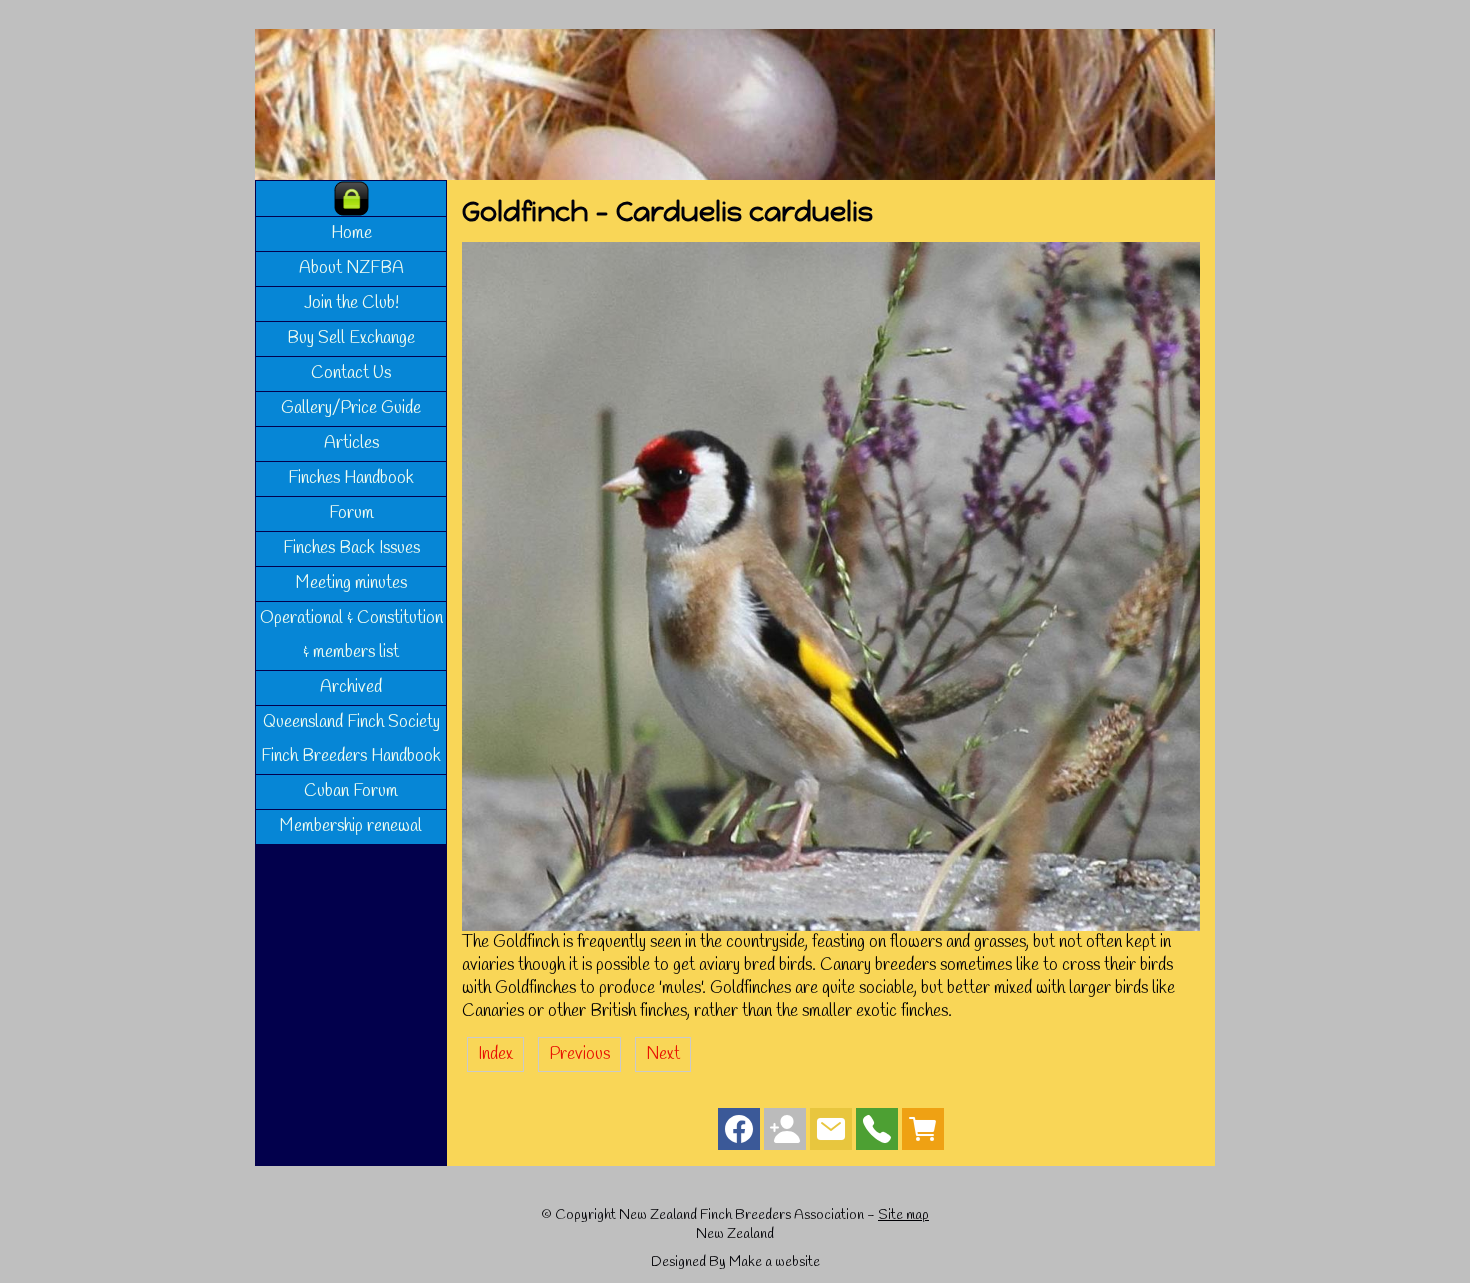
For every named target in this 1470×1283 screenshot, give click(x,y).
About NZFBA (351, 268)
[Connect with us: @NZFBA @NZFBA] (785, 1133)
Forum (351, 513)
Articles (351, 443)
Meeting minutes (351, 583)
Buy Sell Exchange (351, 338)
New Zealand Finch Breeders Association (741, 1215)
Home (351, 233)
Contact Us (351, 373)
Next (663, 1054)
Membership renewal (351, 826)
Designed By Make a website (735, 1262)
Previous (579, 1054)
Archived (351, 687)
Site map (903, 1215)
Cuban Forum (351, 791)
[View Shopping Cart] (923, 1133)
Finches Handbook (351, 478)
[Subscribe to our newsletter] (831, 1133)
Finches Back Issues (351, 548)
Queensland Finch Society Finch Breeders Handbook (351, 739)
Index (495, 1054)
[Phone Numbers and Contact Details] (877, 1133)
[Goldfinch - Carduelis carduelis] (830, 926)
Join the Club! (351, 303)
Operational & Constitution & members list (351, 635)
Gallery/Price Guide (351, 408)
